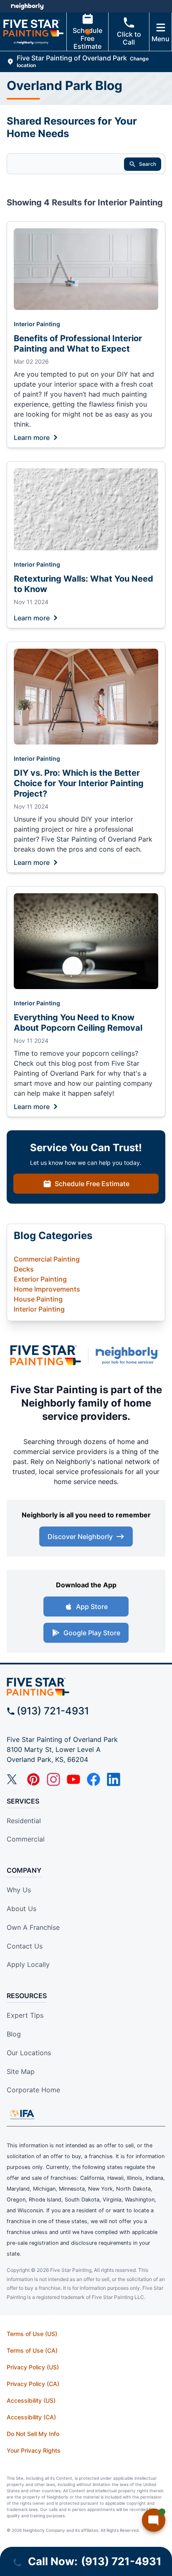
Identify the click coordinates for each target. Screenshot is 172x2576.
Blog (14, 2034)
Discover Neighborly (80, 1537)
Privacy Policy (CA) (33, 2384)
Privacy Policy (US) (33, 2367)
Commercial (26, 1839)
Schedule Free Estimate (87, 38)
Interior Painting (37, 324)
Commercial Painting (47, 1259)
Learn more (32, 437)
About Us (21, 1909)
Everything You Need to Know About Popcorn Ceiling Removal (78, 1023)
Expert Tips (25, 2015)
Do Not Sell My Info (33, 2434)
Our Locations (29, 2053)
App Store (92, 1607)
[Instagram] (53, 1779)
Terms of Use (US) (32, 2334)
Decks (24, 1269)
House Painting (38, 1299)
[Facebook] (94, 1779)
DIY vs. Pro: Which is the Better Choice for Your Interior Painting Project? (79, 783)
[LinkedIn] (114, 1779)
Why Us (19, 1890)
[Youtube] (73, 1779)
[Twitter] (13, 1779)
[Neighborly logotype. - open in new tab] (27, 6)
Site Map (21, 2071)
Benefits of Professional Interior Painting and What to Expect (78, 344)
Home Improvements (47, 1289)
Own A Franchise (33, 1927)
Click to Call (129, 38)
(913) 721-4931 (53, 1711)
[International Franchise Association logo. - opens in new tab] (22, 2114)
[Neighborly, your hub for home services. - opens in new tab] (129, 1355)
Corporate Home (33, 2090)
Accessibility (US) (31, 2400)
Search (148, 164)
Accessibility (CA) (31, 2417)
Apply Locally (28, 1964)
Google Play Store (92, 1633)
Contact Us (25, 1946)
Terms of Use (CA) (32, 2350)
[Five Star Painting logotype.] (46, 1355)
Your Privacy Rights (34, 2450)
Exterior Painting (40, 1279)
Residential (24, 1821)
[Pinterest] (33, 1779)
